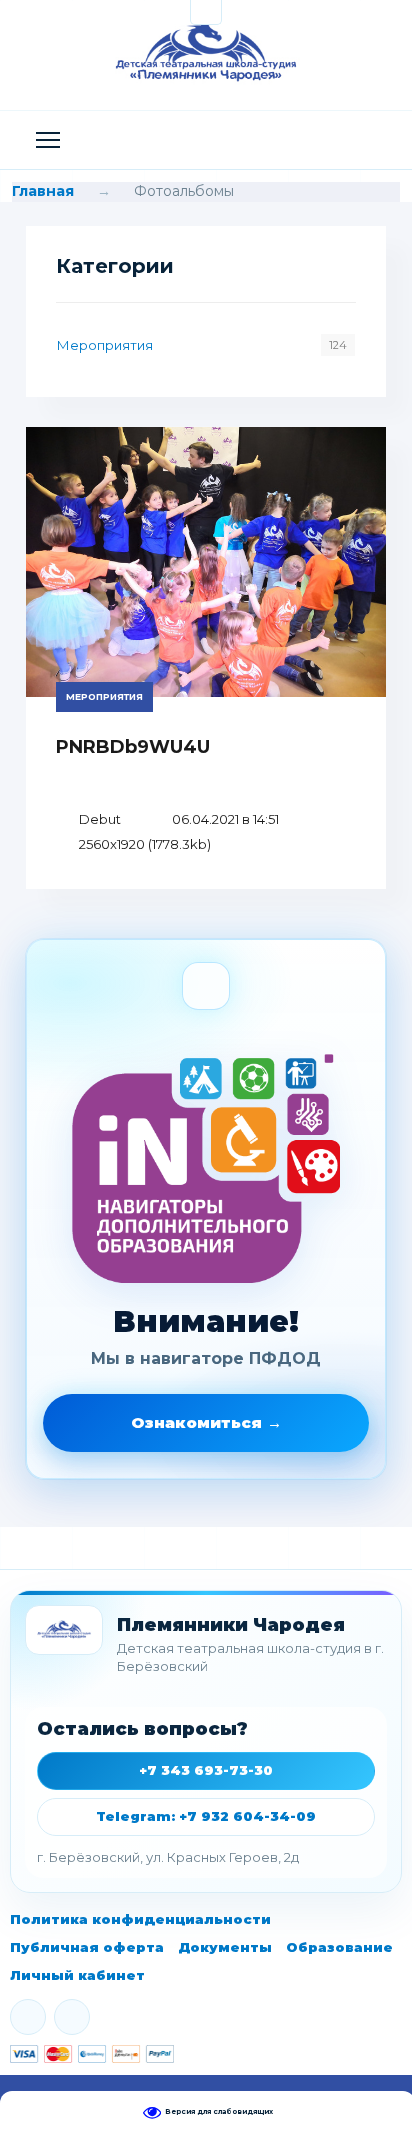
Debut (100, 819)
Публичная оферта (87, 1947)
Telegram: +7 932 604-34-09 (206, 1816)
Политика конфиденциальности (140, 1919)
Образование (339, 1947)
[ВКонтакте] (28, 2017)
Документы (225, 1947)
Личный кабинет (77, 1975)
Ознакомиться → (206, 1422)
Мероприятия (105, 345)
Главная (43, 191)
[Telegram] (72, 2017)
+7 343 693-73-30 (206, 1770)
